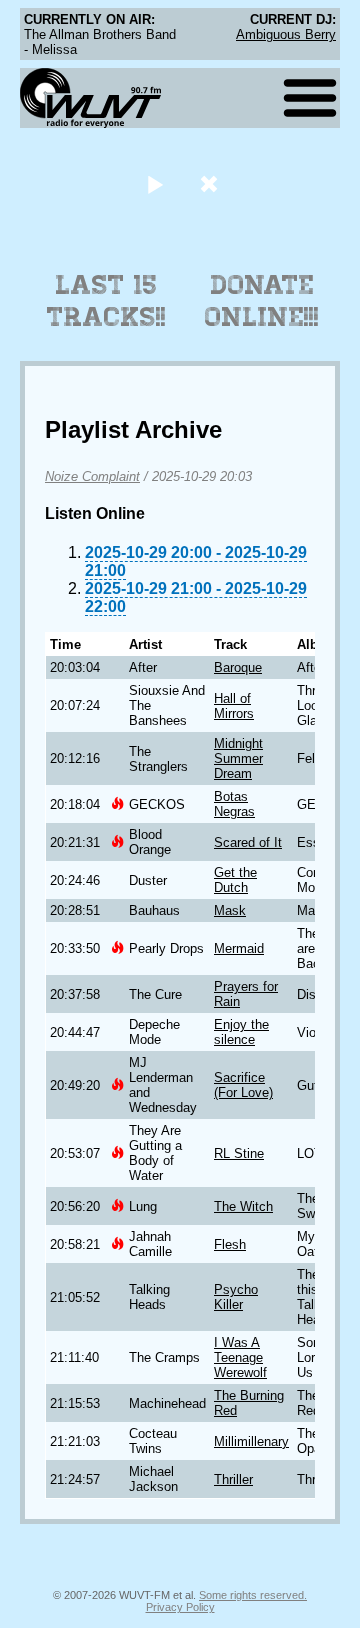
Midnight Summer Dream (238, 758)
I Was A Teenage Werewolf (240, 1357)
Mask (230, 910)
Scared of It (248, 842)
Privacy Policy (180, 1607)
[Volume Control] (211, 183)
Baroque (238, 667)
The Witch (243, 1206)
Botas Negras (234, 804)
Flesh (230, 1244)
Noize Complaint (92, 476)
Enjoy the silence (241, 1032)
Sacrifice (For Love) (243, 1085)
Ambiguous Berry (286, 34)
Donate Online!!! (262, 301)
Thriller (233, 1479)
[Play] (154, 183)
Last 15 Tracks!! (106, 301)
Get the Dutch (235, 880)
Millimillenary (251, 1441)
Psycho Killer (236, 1297)
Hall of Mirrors (234, 706)
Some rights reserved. (253, 1595)
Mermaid (239, 948)
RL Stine (239, 1153)
